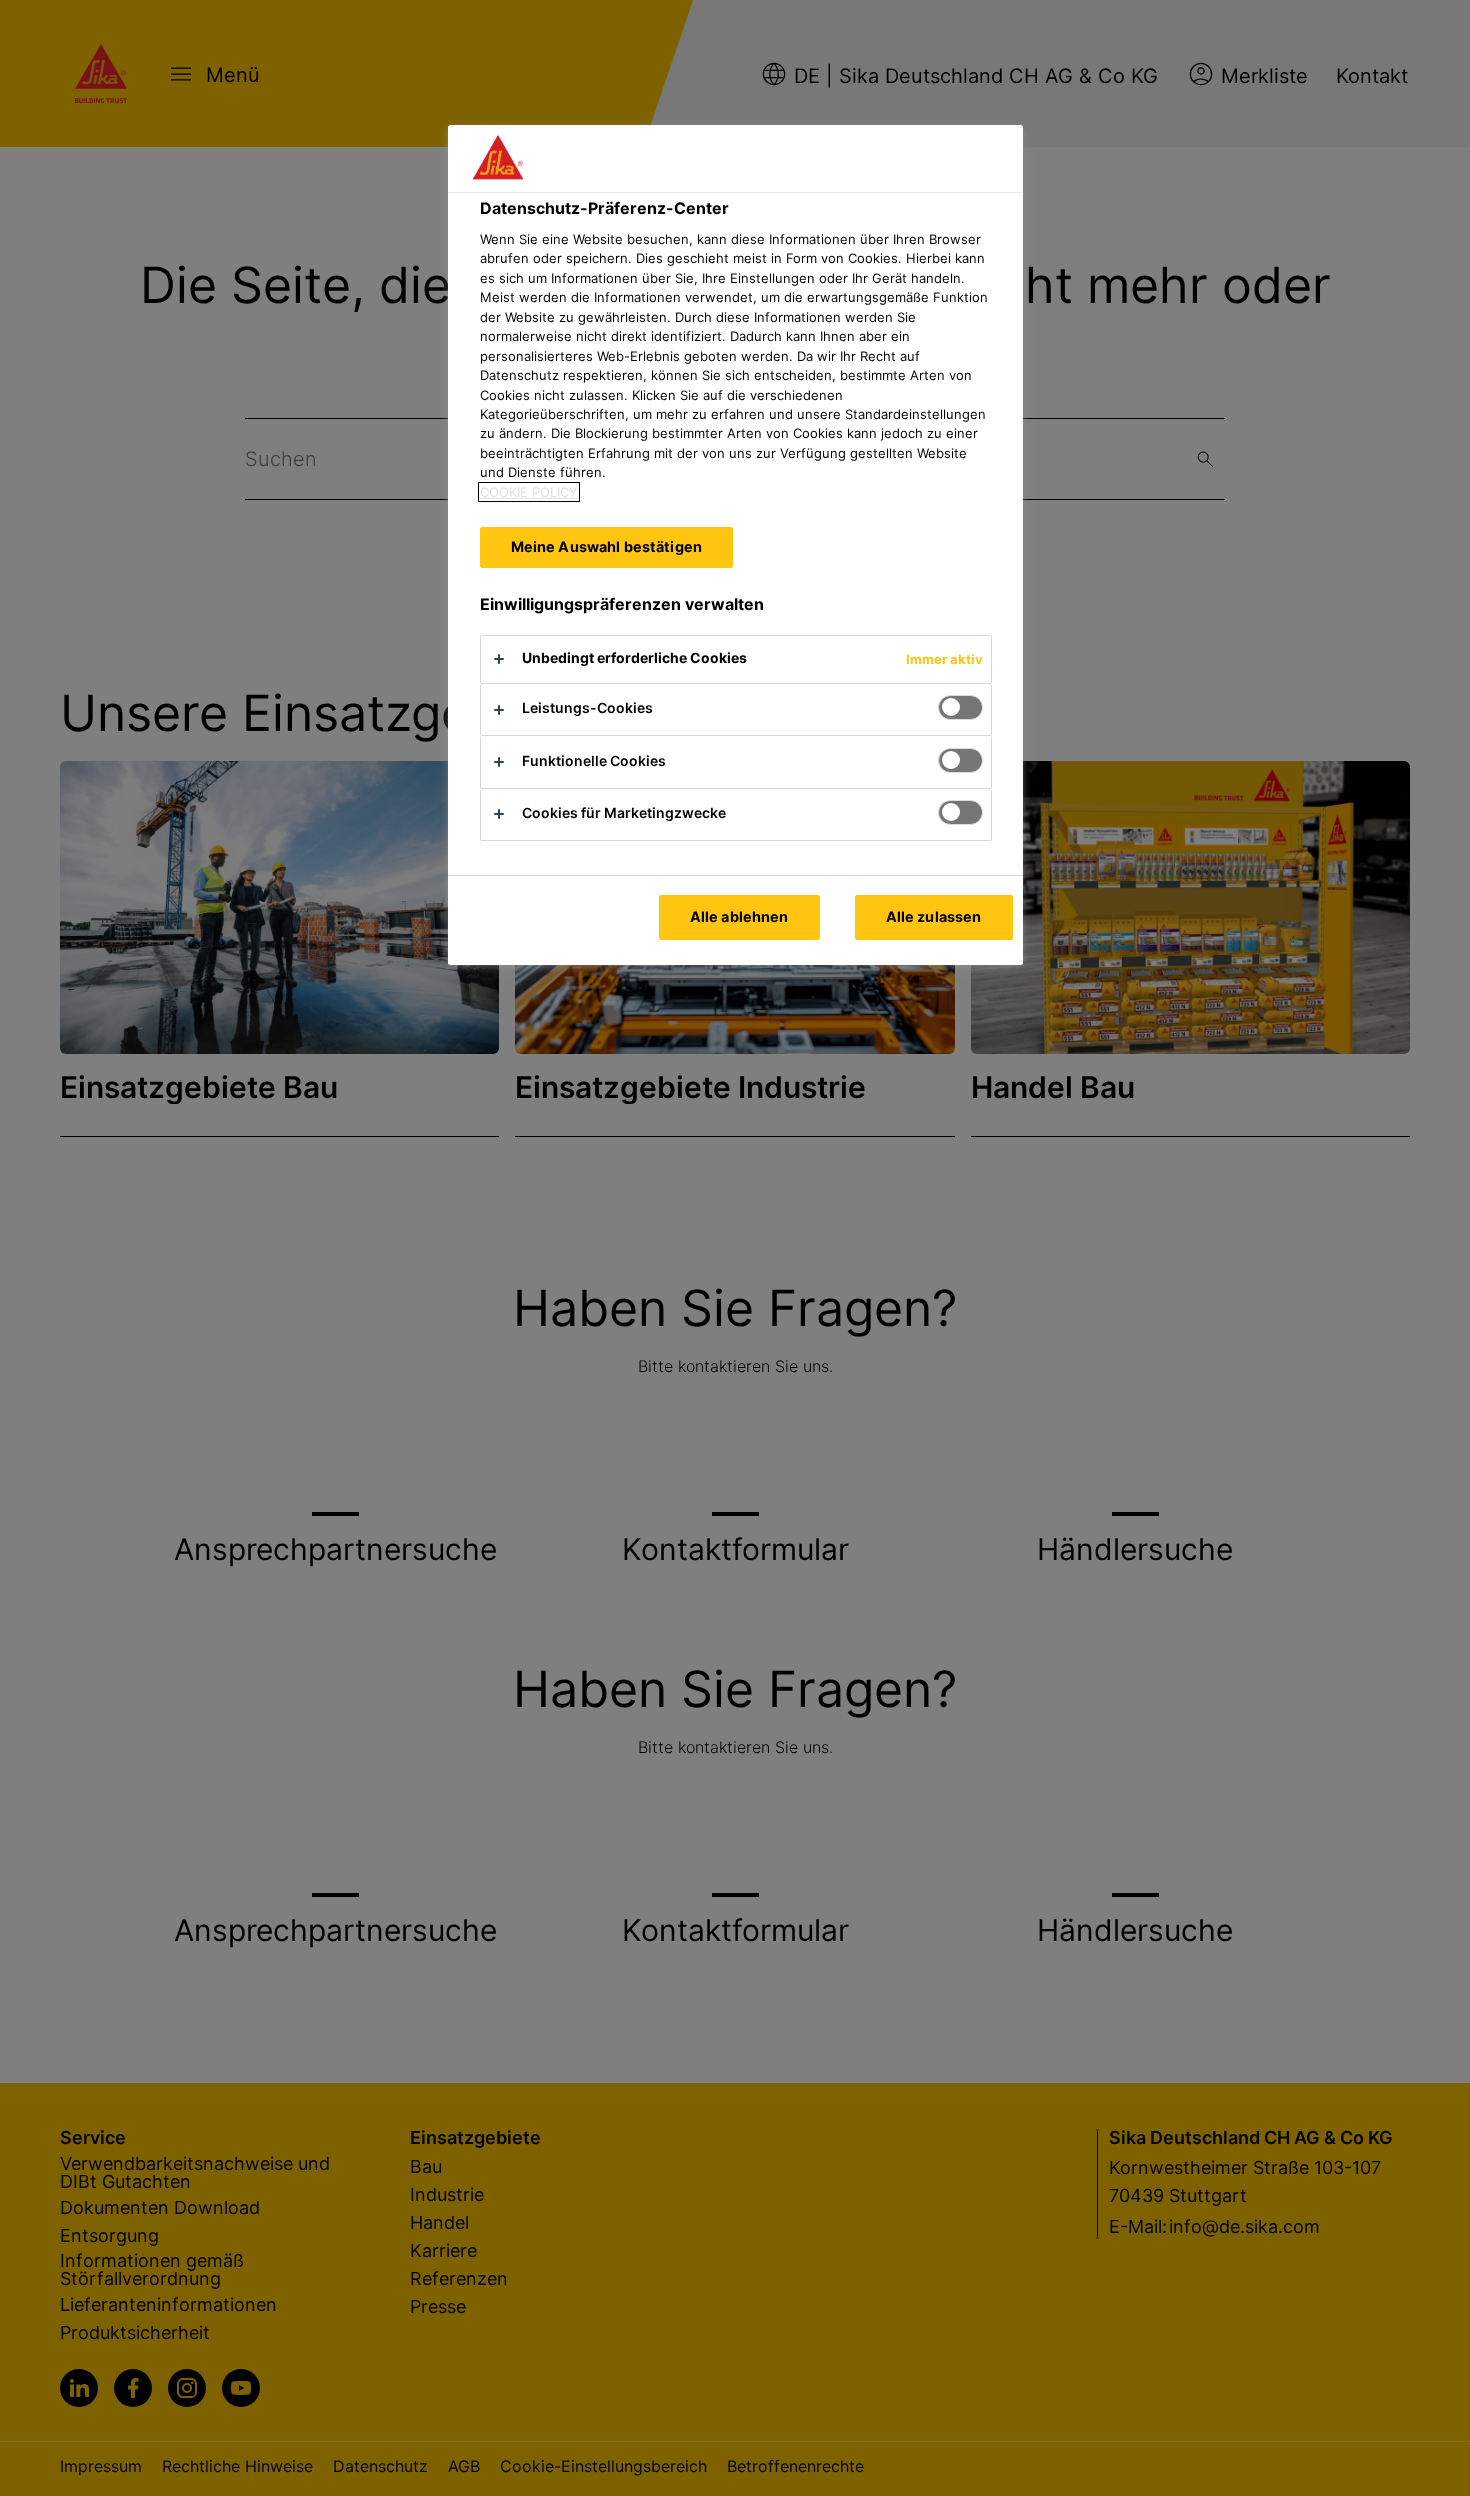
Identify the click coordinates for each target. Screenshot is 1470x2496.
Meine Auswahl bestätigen (606, 546)
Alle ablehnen (739, 916)
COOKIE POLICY (529, 492)
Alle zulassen (934, 916)
